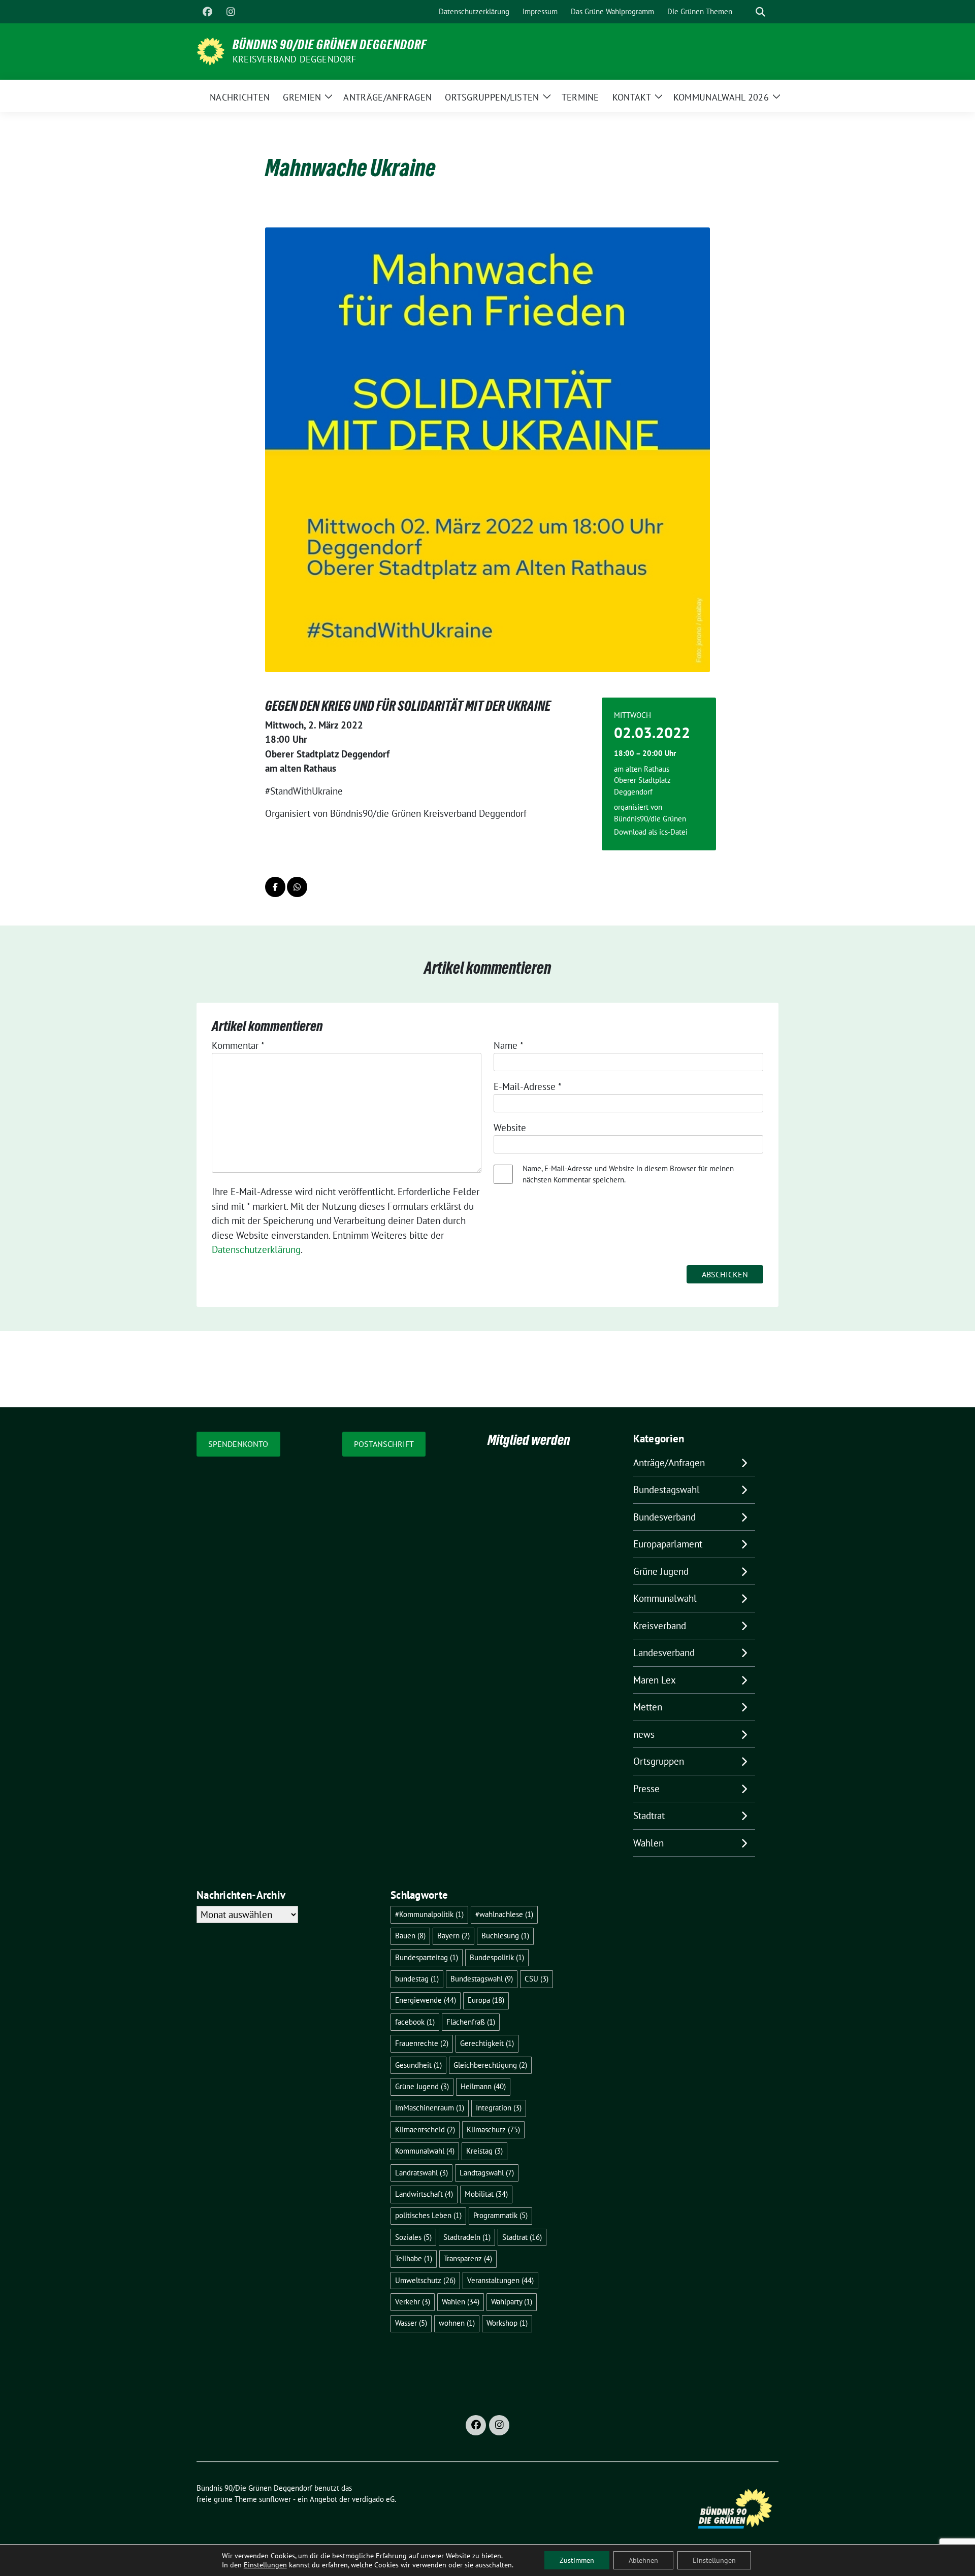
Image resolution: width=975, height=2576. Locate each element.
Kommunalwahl (665, 1598)
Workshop (507, 2323)
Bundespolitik (497, 1957)
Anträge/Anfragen (669, 1463)
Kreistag (484, 2151)
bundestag (417, 1979)
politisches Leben (428, 2215)
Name (509, 1045)
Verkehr (413, 2302)
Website (510, 1128)
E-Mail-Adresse (528, 1086)
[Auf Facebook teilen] (275, 887)
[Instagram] (231, 12)
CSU (537, 1979)
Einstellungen (265, 2565)
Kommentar (238, 1045)
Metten (648, 1707)
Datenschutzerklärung (256, 1249)
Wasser (411, 2323)
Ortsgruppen (659, 1761)
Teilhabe (414, 2258)
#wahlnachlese (504, 1914)
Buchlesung (505, 1936)
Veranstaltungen (500, 2280)
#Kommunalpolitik (429, 1914)
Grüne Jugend (661, 1571)
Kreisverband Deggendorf (295, 59)
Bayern (453, 1936)
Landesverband (664, 1653)
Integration (499, 2108)
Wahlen (648, 1843)
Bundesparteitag (427, 1957)
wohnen (457, 2323)
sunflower (275, 2499)
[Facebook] (207, 12)
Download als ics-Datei (651, 832)
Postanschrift (384, 1444)
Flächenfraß (471, 2022)
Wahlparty (512, 2302)
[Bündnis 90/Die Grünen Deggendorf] (210, 50)
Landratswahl (421, 2173)
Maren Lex (655, 1680)
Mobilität (486, 2194)
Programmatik (500, 2215)
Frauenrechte (422, 2043)
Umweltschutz (425, 2280)
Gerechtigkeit (487, 2043)
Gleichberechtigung (490, 2065)
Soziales (413, 2237)
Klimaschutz (493, 2129)
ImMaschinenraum (430, 2108)
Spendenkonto (238, 1444)
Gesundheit (418, 2065)
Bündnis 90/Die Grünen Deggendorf (330, 45)
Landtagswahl (487, 2173)
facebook (415, 2022)
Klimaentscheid (425, 2129)
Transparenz (468, 2258)
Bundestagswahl (667, 1490)
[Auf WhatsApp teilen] (297, 887)
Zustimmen (577, 2560)
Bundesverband (664, 1517)
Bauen (410, 1936)
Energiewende (426, 2000)
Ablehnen (643, 2560)
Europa (486, 2000)
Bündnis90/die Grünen (650, 819)
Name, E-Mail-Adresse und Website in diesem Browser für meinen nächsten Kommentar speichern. (628, 1174)
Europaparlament (668, 1544)
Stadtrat (649, 1815)
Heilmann (483, 2086)
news (644, 1734)
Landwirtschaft (424, 2194)
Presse (646, 1789)
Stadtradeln (467, 2237)
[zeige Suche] (760, 12)
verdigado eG (373, 2499)
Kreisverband (660, 1626)
